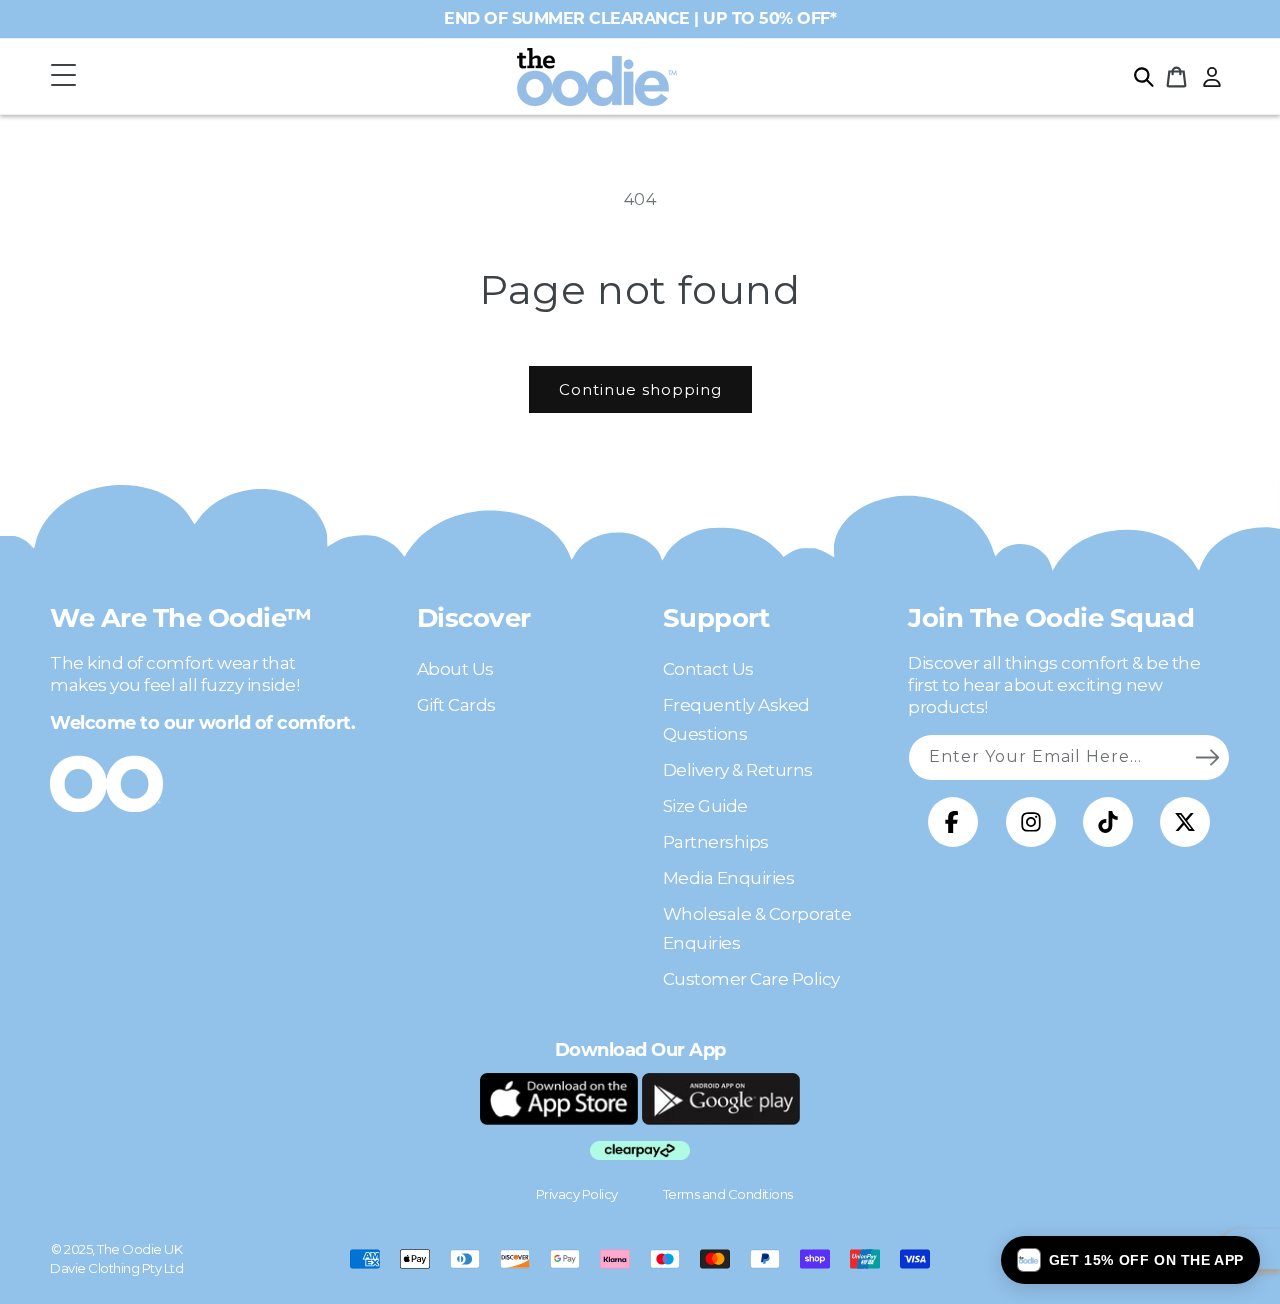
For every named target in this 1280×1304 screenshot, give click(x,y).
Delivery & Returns (738, 770)
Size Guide (705, 806)
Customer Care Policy (751, 979)
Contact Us (708, 669)
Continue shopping (640, 389)
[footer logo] (559, 1099)
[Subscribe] (1207, 757)
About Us (455, 669)
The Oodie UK (139, 1249)
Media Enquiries (729, 878)
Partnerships (716, 842)
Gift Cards (456, 705)
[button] (63, 76)
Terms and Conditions (728, 1194)
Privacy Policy (577, 1194)
